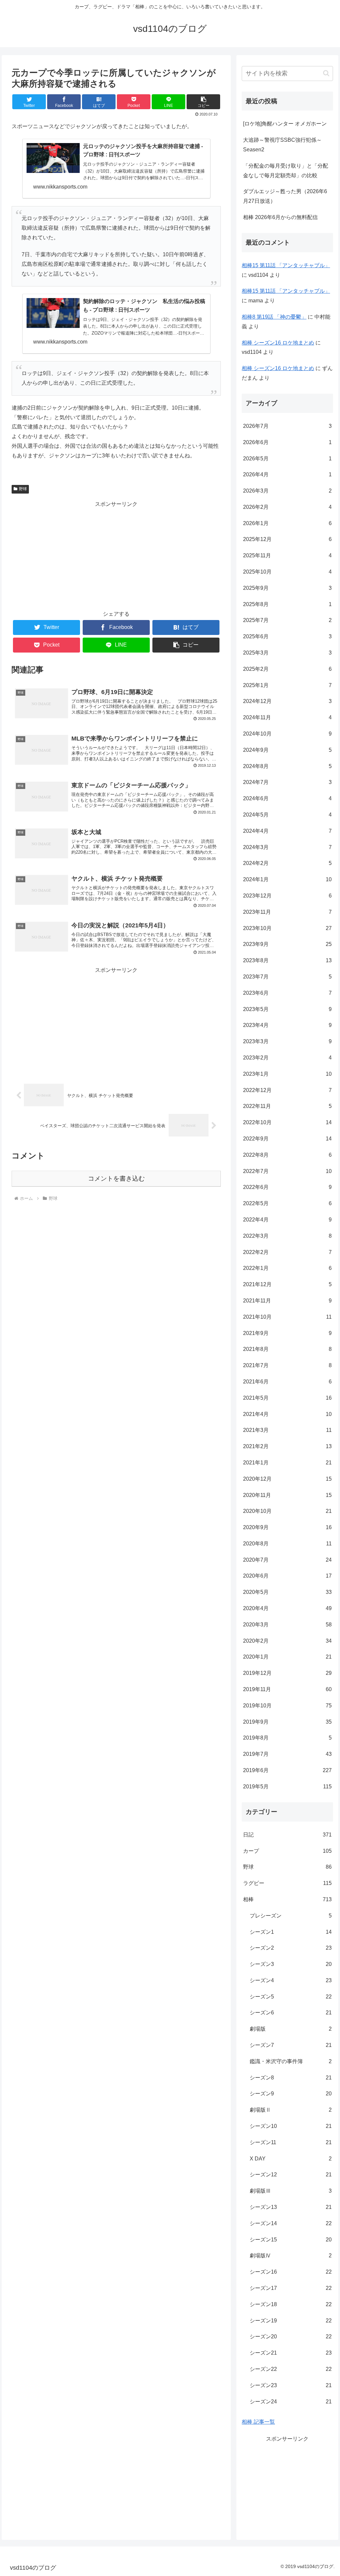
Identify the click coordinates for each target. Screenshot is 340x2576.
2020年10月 (287, 1511)
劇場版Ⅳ (291, 2256)
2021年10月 (287, 1317)
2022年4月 (287, 1220)
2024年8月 (287, 766)
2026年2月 (287, 507)
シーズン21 (291, 2353)
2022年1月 (287, 1268)
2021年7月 (287, 1365)
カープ (287, 1851)
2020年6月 (287, 1576)
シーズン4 (291, 1980)
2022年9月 (287, 1139)
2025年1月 (287, 685)
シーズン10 (291, 2126)
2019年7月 (287, 1754)
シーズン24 (291, 2402)
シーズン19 (291, 2321)
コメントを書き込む (116, 1178)
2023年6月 (287, 993)
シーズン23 (291, 2385)
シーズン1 (291, 1932)
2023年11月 (287, 912)
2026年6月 (287, 442)
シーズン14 (291, 2223)
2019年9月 (287, 1722)
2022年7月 (287, 1171)
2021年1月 (287, 1463)
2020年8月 (287, 1544)
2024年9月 (287, 750)
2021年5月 (287, 1398)
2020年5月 (287, 1592)
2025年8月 (287, 604)
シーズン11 (291, 2142)
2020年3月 (287, 1625)
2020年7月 (287, 1560)
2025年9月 (287, 588)
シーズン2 (291, 1948)
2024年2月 (287, 863)
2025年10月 (287, 572)
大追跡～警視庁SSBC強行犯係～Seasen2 (282, 145)
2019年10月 (287, 1706)
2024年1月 (287, 879)
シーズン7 (291, 2045)
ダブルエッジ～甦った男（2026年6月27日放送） (285, 196)
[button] (203, 102)
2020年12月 (287, 1479)
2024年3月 (287, 847)
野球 (23, 489)
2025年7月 (287, 620)
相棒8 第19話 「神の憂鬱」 (274, 317)
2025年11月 (287, 555)
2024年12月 (287, 701)
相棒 (287, 1899)
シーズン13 (291, 2207)
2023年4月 (287, 1025)
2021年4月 (287, 1414)
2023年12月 (287, 896)
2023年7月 (287, 977)
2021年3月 (287, 1430)
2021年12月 (287, 1284)
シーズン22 (291, 2369)
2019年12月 (287, 1673)
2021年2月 (287, 1446)
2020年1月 (287, 1657)
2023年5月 (287, 1009)
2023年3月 (287, 1041)
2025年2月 (287, 669)
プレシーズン (291, 1916)
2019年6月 (287, 1770)
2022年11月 (287, 1106)
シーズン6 (291, 2013)
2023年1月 (287, 1074)
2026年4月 (287, 474)
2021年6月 (287, 1382)
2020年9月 (287, 1527)
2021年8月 (287, 1349)
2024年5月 (287, 815)
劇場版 (291, 2029)
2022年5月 (287, 1203)
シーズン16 (291, 2272)
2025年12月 (287, 539)
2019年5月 (287, 1787)
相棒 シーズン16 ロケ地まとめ (278, 343)
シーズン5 (291, 1997)
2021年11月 (287, 1301)
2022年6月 (287, 1187)
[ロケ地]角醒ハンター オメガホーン (285, 124)
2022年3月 (287, 1236)
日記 (287, 1835)
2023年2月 (287, 1058)
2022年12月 (287, 1090)
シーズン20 (291, 2337)
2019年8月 (287, 1738)
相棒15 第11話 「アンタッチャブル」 (286, 265)
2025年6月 (287, 636)
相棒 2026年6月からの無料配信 (280, 217)
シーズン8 (291, 2078)
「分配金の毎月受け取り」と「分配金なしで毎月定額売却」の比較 (286, 171)
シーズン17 (291, 2288)
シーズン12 (291, 2175)
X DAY (291, 2159)
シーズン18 (291, 2304)
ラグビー (287, 1883)
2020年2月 (287, 1641)
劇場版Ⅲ (291, 2191)
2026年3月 (287, 491)
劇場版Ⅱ (291, 2110)
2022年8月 (287, 1155)
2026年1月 (287, 523)
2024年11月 (287, 717)
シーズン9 (291, 2094)
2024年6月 (287, 798)
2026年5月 (287, 459)
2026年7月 (287, 426)
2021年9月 (287, 1333)
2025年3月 (287, 653)
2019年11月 (287, 1689)
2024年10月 (287, 734)
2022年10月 (287, 1122)
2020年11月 (287, 1495)
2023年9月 (287, 944)
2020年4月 (287, 1608)
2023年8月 (287, 960)
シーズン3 (291, 1964)
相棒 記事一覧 (258, 2422)
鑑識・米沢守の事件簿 (291, 2061)
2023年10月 (287, 928)
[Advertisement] (116, 556)
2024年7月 (287, 782)
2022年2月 (287, 1252)
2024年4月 (287, 831)
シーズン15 (291, 2240)
